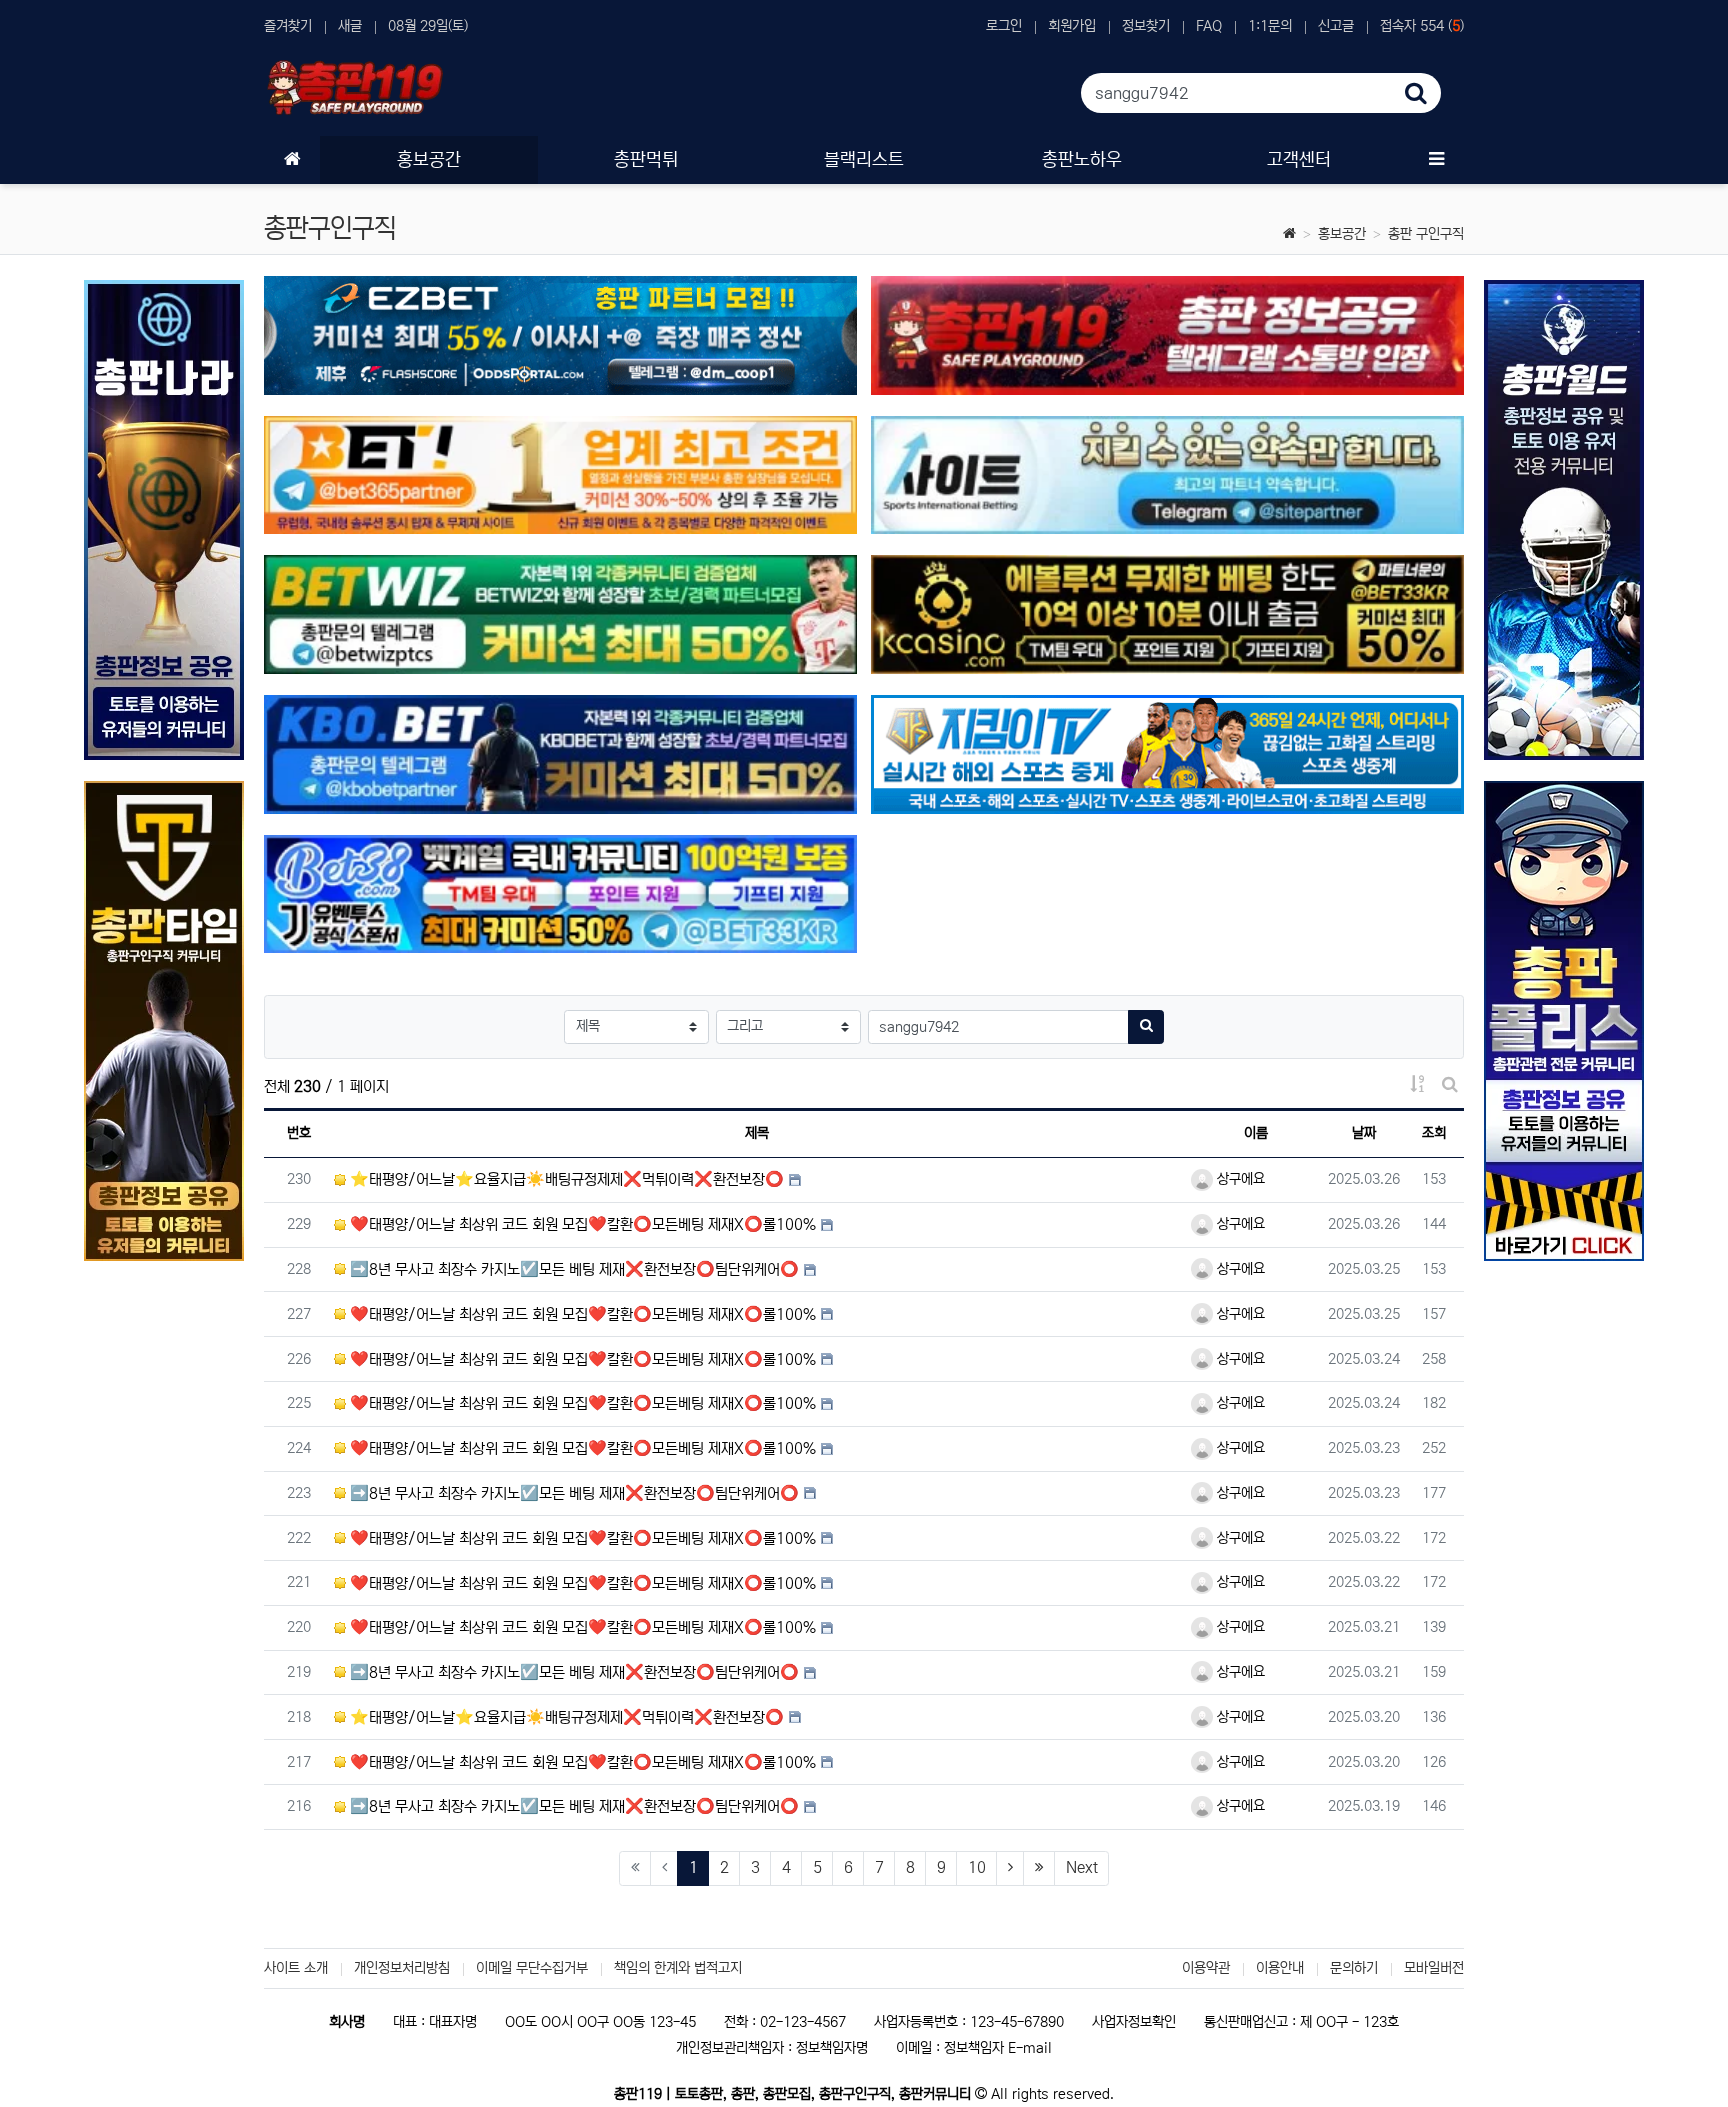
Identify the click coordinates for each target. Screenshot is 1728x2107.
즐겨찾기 (288, 26)
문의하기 (1354, 1968)
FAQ (1209, 26)
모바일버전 (1434, 1968)
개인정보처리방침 (402, 1968)
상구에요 (1239, 1179)
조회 (1434, 1133)
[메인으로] (292, 160)
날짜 (1364, 1133)
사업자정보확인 (1134, 2022)
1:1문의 (1270, 26)
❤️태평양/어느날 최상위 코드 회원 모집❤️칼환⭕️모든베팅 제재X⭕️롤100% (581, 1224)
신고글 (1336, 26)
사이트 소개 (296, 1968)
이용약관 (1206, 1968)
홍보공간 (1342, 234)
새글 (350, 26)
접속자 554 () (1422, 26)
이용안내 (1280, 1968)
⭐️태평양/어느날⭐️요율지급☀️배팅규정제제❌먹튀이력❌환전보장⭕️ (565, 1179)
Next (1082, 1867)
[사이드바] (1436, 160)
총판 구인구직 (1426, 234)
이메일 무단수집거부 (532, 1968)
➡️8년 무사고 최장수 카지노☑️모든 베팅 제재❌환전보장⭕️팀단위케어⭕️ (572, 1269)
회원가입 (1072, 26)
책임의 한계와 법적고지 (678, 1968)
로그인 (1004, 26)
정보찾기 (1146, 26)
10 (977, 1867)
